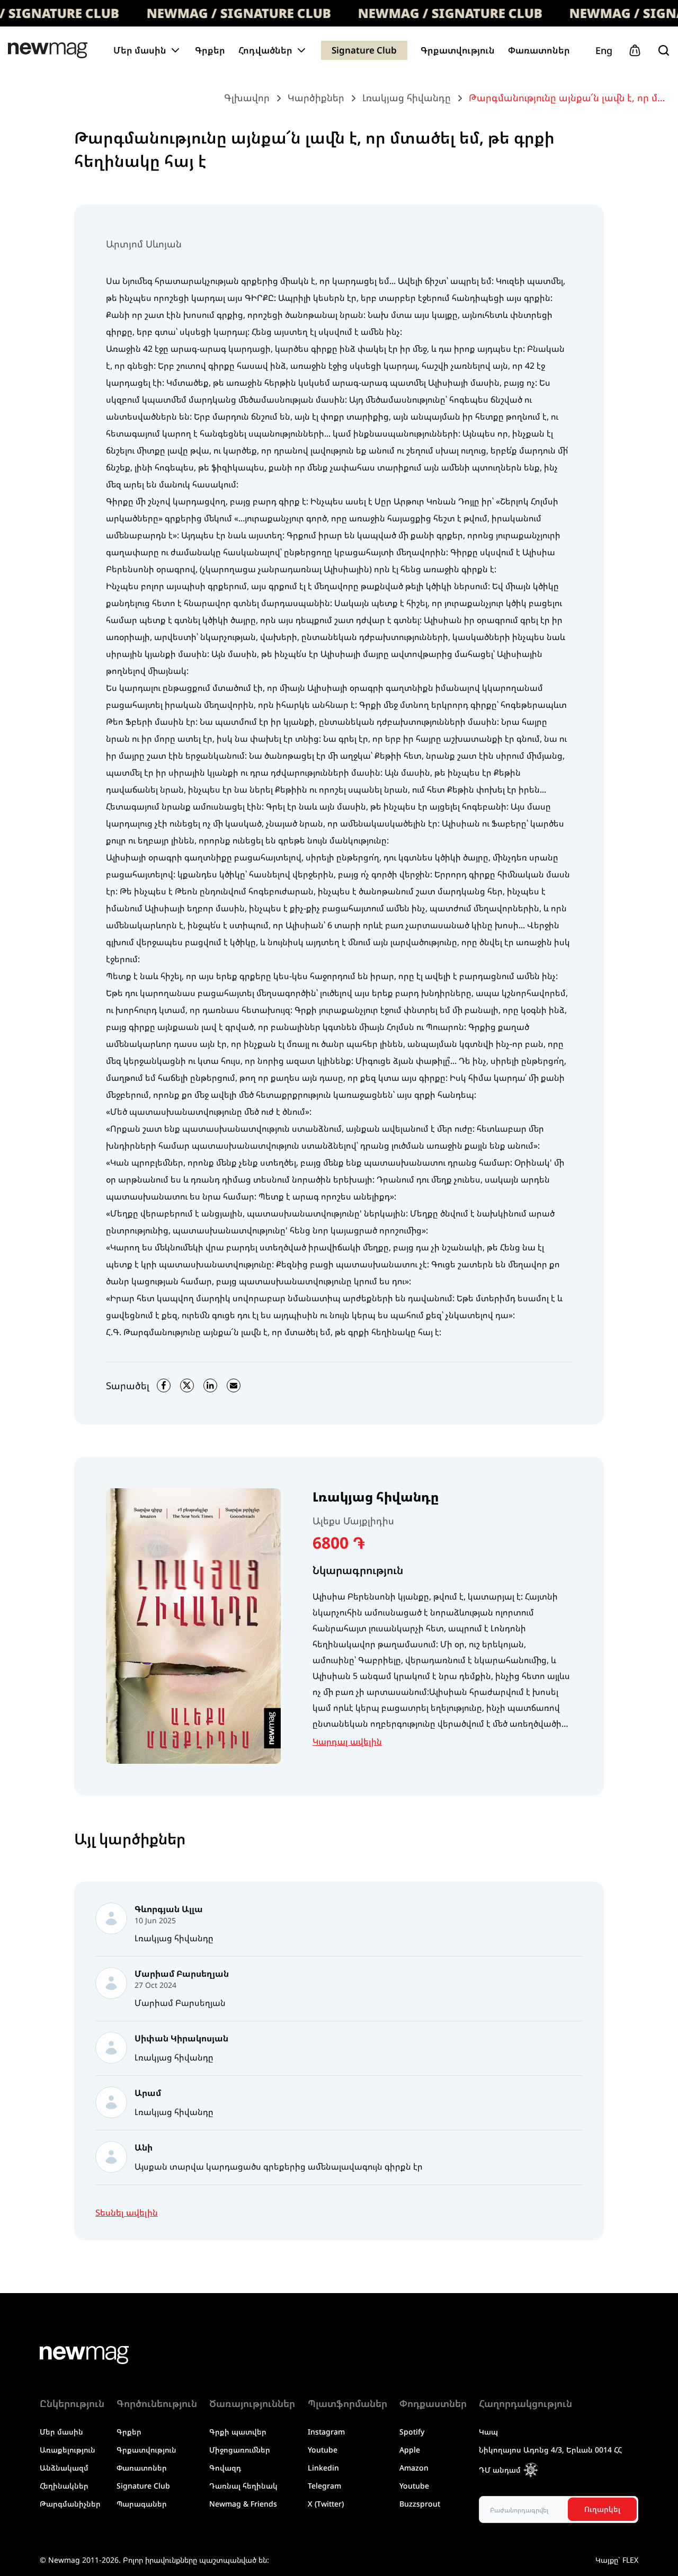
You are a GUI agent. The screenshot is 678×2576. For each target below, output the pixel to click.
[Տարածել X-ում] (187, 1385)
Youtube (323, 2450)
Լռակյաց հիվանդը (376, 1497)
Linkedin (323, 2468)
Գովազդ (225, 2468)
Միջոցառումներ (240, 2450)
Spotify (412, 2432)
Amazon (414, 2468)
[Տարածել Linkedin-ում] (210, 1385)
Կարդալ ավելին (347, 1742)
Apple (410, 2450)
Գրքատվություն (458, 50)
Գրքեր (210, 50)
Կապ (488, 2432)
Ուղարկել (602, 2509)
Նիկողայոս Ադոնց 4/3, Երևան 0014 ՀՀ (550, 2450)
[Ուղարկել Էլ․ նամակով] (234, 1385)
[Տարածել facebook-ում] (164, 1385)
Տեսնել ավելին (127, 2213)
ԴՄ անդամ (500, 2470)
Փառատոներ (539, 50)
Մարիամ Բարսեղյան (180, 2003)
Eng (604, 50)
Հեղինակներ (64, 2486)
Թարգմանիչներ (70, 2504)
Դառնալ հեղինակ (243, 2486)
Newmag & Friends (243, 2504)
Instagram (326, 2432)
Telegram (324, 2486)
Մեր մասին (61, 2432)
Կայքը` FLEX (617, 2560)
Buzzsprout (420, 2504)
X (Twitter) (326, 2504)
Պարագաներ (142, 2504)
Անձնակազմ (64, 2468)
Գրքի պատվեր (238, 2432)
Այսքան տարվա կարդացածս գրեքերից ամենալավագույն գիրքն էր (279, 2166)
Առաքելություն (68, 2450)
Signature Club (364, 50)
